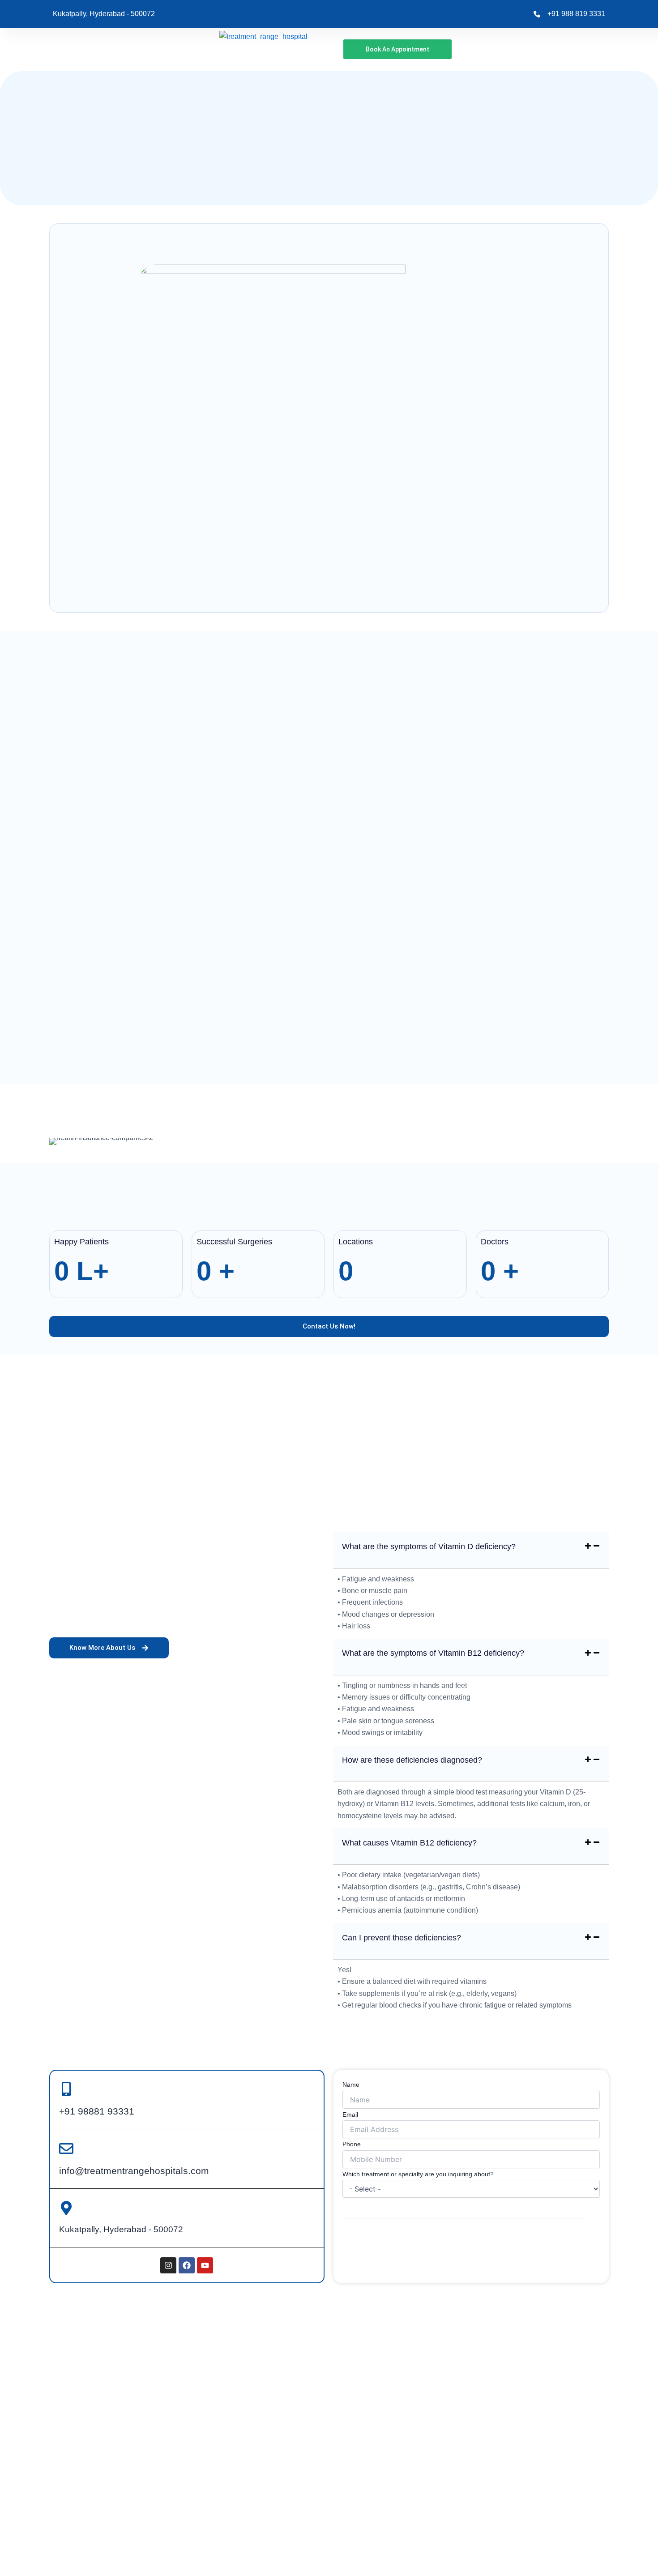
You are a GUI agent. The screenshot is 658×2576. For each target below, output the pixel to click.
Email (350, 2115)
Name (351, 2085)
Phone (352, 2144)
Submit (463, 2208)
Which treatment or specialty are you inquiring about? (418, 2174)
